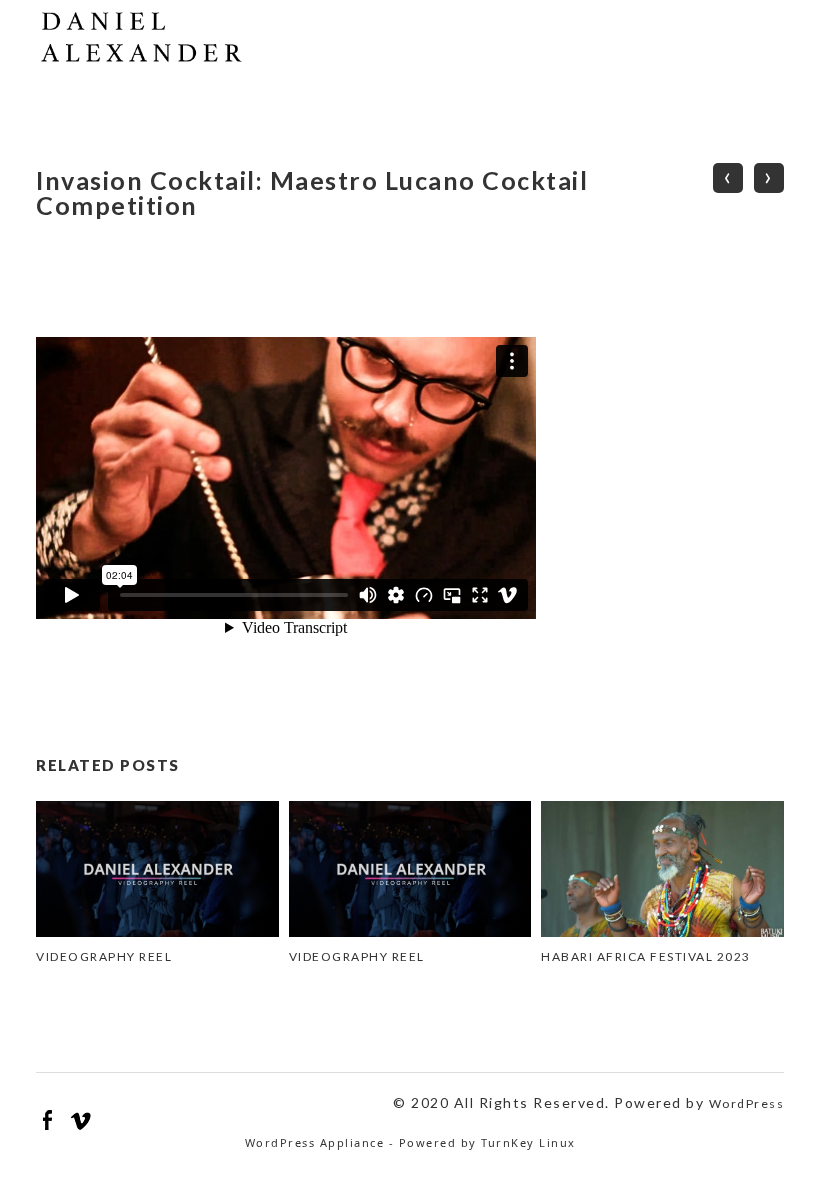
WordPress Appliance (315, 1142)
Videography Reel (104, 956)
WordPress (747, 1103)
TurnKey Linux (528, 1142)
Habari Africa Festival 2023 (646, 956)
